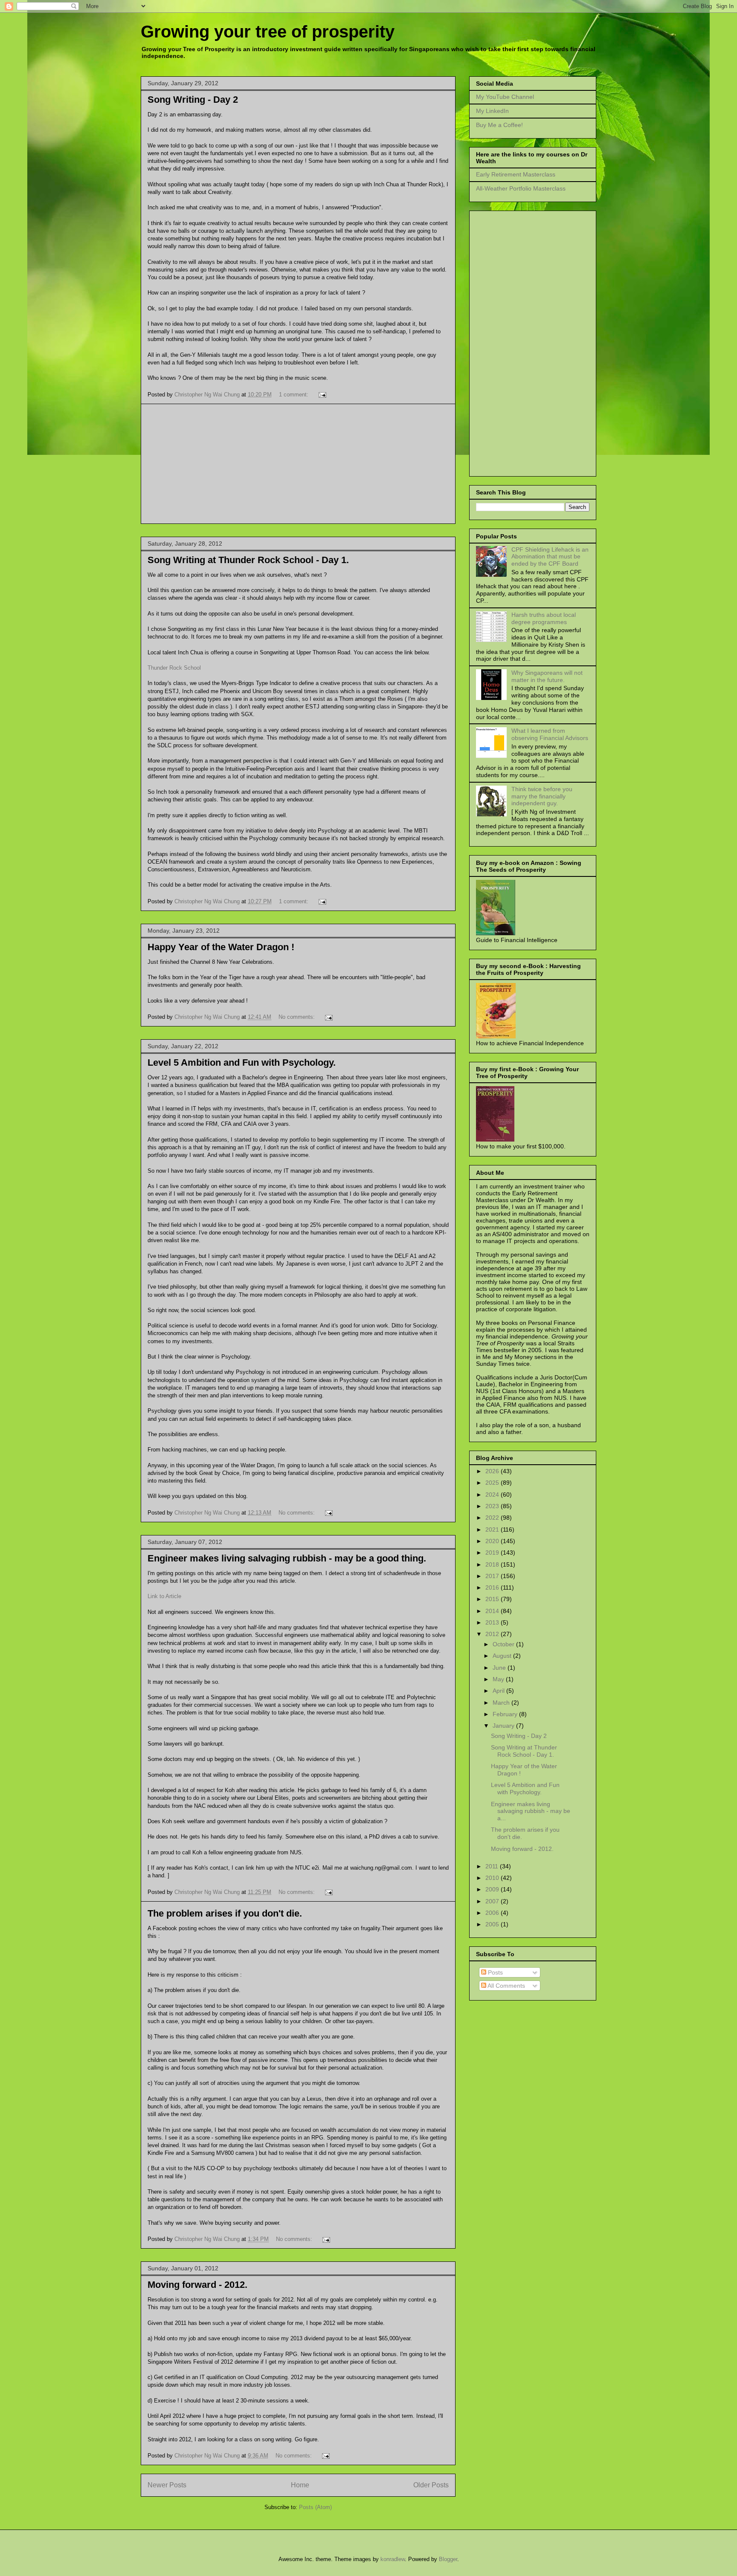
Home (300, 2485)
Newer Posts (167, 2485)
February (506, 1714)
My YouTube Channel (505, 97)
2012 (493, 1634)
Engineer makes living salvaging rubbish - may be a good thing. (287, 1558)
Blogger (448, 2559)
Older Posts (431, 2485)
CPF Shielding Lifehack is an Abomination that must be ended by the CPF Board (550, 557)
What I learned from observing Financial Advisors (550, 734)
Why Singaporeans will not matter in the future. (547, 676)
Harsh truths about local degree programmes (544, 618)
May (499, 1679)
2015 (493, 1599)
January (504, 1726)
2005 (493, 1924)
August (503, 1656)
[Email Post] (321, 395)
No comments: (297, 1017)
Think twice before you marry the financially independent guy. (542, 796)
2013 (493, 1622)
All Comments (506, 1986)
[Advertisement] (298, 464)
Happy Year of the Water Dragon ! (221, 947)
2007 (493, 1901)
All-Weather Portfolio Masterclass (521, 188)
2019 (493, 1553)
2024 (493, 1495)
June (500, 1668)
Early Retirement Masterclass (516, 174)
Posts (495, 1972)
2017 (493, 1576)
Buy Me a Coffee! (499, 125)
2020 (493, 1541)
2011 (493, 1866)
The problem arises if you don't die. (225, 1913)
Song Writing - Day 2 (193, 100)
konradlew (393, 2559)
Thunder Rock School (174, 668)
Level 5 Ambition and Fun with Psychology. (242, 1062)
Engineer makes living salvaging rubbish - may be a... (531, 1811)
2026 (493, 1471)
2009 (493, 1889)
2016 (493, 1587)
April (499, 1691)
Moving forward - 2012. (197, 2285)
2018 (493, 1564)
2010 (493, 1878)
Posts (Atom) (315, 2507)
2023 (493, 1506)
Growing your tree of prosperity (268, 32)
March (502, 1703)
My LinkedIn (492, 111)
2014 (493, 1611)
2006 (493, 1913)
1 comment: (295, 395)
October (504, 1644)
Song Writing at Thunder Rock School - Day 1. (248, 560)
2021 (493, 1529)
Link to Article (164, 1596)
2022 (493, 1518)
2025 (493, 1483)
